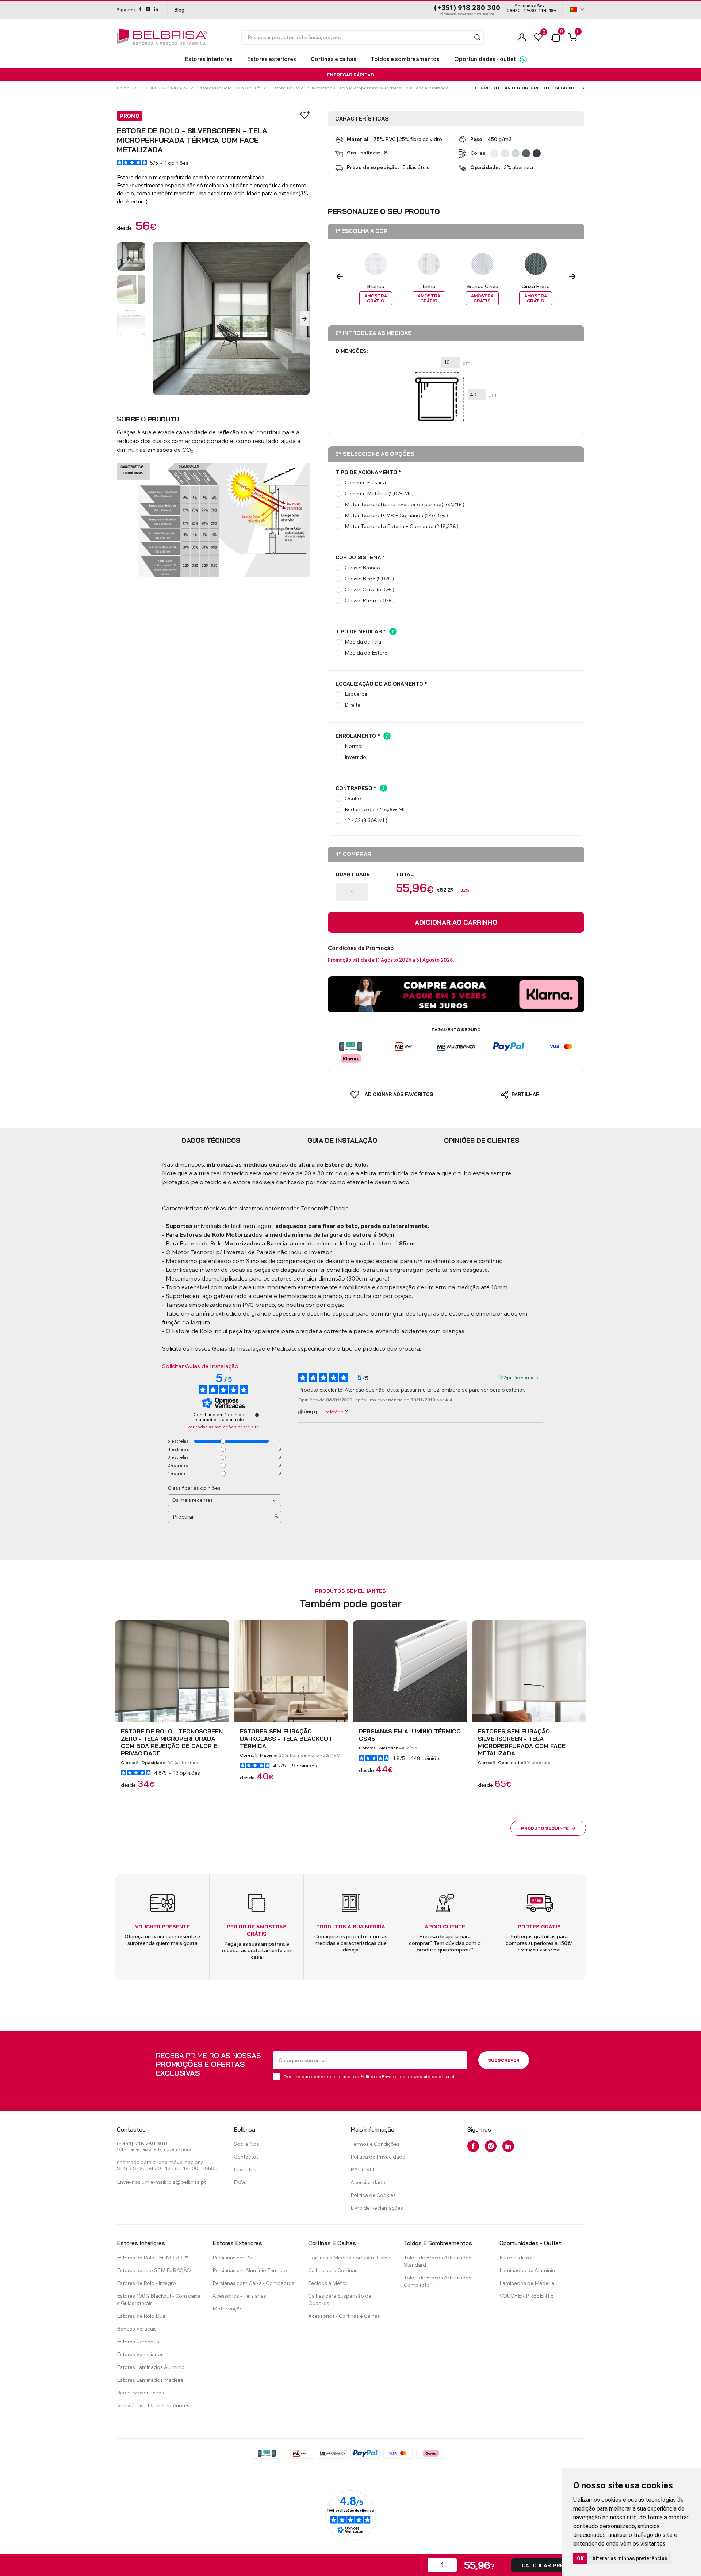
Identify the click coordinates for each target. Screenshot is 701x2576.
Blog (179, 10)
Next (305, 318)
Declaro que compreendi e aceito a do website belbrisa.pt (369, 2077)
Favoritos (245, 2169)
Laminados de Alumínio (527, 2270)
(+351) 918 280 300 (467, 8)
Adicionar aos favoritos (398, 1094)
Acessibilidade (368, 2182)
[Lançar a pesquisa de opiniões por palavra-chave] (276, 1517)
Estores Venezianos (140, 2354)
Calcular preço (547, 2565)
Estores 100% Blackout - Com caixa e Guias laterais (159, 2300)
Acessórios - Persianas (239, 2296)
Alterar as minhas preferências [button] (630, 2558)
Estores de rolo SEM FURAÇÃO (154, 2270)
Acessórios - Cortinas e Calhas (344, 2316)
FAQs (240, 2182)
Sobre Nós (246, 2144)
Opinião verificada (523, 1377)
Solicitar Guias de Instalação (200, 1366)
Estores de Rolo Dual (142, 2316)
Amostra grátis (376, 298)
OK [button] (580, 2558)
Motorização (228, 2309)
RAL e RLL (363, 2169)
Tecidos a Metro (327, 2283)
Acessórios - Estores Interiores (153, 2405)
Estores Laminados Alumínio (151, 2367)
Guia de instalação (342, 1140)
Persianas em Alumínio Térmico (250, 2270)
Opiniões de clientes (482, 1140)
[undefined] (257, 1415)
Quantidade (353, 874)
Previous (340, 276)
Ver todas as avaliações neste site (223, 1427)
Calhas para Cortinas (333, 2270)
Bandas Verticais (137, 2329)
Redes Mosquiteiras (140, 2393)
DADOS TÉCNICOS (211, 1140)
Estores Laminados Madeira (150, 2380)
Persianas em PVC (234, 2258)
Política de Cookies (373, 2195)
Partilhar (525, 1094)
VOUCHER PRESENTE (526, 2296)
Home (123, 88)
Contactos (246, 2157)
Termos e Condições (375, 2144)
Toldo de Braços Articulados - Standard (439, 2261)
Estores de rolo (518, 2258)
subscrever (504, 2060)
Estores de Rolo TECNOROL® (229, 88)
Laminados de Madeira (527, 2283)
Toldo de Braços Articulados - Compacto (439, 2281)
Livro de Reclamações (377, 2208)
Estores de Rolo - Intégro (146, 2283)
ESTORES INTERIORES (164, 88)
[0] (538, 37)
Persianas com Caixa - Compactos (253, 2283)
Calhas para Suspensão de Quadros (340, 2300)
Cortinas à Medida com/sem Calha (349, 2258)
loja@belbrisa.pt (187, 2182)
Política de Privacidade (383, 2077)
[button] (477, 37)
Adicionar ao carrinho (456, 922)
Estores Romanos (138, 2342)
